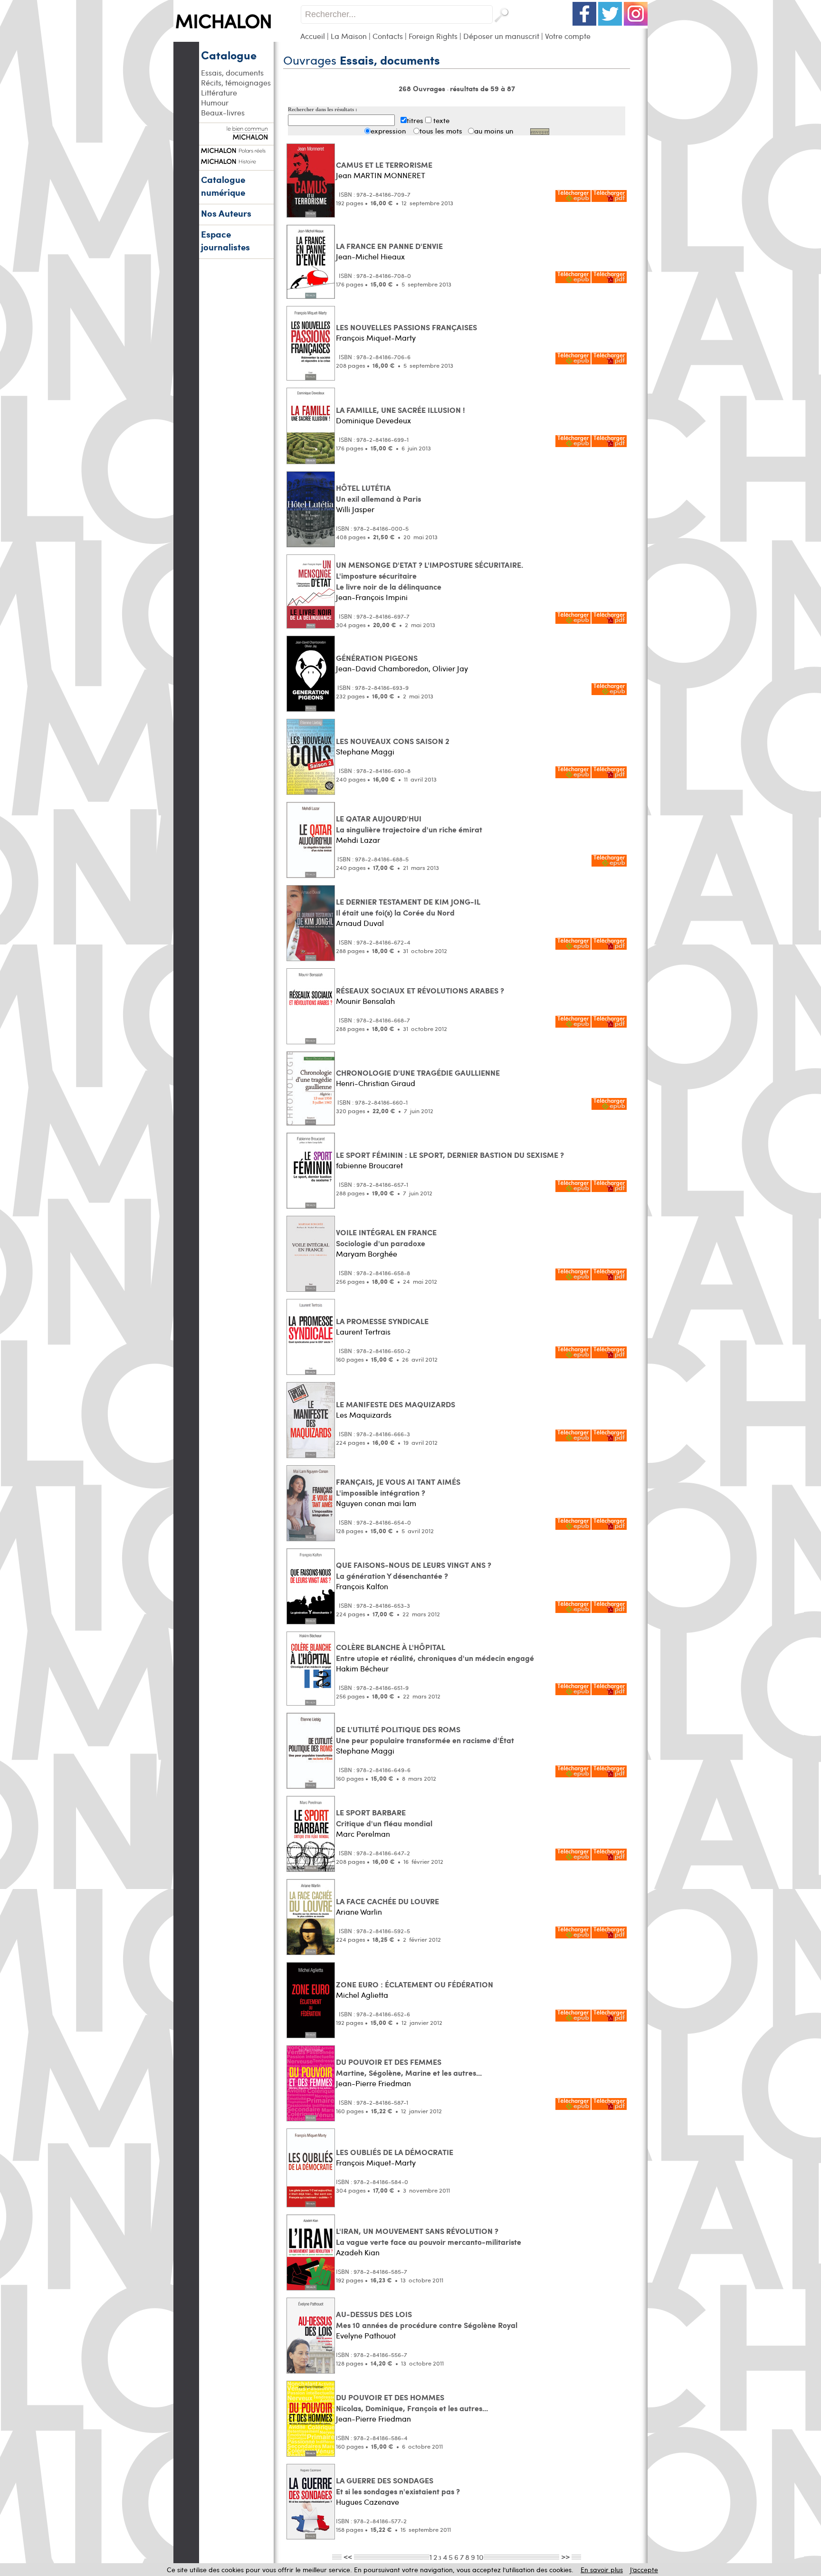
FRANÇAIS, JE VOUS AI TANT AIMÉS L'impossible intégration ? (398, 1487)
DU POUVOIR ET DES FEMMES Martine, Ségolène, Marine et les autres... (409, 2067)
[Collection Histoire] (236, 160)
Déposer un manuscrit (501, 36)
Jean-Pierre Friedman (373, 2083)
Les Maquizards (364, 1415)
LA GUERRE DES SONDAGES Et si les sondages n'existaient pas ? (398, 2486)
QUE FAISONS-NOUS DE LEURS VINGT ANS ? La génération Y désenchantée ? (414, 1570)
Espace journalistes (225, 240)
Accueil (313, 36)
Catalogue (229, 55)
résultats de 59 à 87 (482, 88)
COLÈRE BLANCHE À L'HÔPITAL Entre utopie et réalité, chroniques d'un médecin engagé (435, 1652)
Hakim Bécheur (362, 1668)
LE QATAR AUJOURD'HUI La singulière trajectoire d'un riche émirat (409, 824)
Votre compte (568, 36)
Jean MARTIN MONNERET (381, 175)
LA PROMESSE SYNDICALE (382, 1321)
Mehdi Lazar (358, 840)
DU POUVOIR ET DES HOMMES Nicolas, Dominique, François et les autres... (412, 2403)
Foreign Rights (433, 36)
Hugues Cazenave (368, 2502)
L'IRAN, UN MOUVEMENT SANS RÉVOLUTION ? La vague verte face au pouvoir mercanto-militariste (429, 2236)
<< (348, 2557)
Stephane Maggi (365, 751)
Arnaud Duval (360, 923)
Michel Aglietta (362, 1995)
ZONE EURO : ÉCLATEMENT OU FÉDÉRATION (415, 1984)
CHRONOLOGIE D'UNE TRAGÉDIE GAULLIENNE (418, 1073)
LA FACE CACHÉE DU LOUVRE (387, 1901)
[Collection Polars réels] (236, 149)
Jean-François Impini (372, 597)
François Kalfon (362, 1586)
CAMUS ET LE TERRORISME (384, 165)
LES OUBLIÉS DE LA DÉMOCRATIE (395, 2152)
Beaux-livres (223, 112)
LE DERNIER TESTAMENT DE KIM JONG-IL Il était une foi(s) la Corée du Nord (408, 907)
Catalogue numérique (223, 186)
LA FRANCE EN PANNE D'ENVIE (389, 246)
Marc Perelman (363, 1834)
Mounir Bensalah (365, 1001)
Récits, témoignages (236, 82)
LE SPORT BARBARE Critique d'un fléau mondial (384, 1818)
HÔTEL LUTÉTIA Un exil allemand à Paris (378, 493)
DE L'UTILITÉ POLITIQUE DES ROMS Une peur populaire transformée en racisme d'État (425, 1735)
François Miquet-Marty (376, 338)
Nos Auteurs (226, 213)
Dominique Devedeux (373, 420)
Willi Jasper (355, 509)
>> (565, 2557)
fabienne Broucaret (369, 1165)
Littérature (219, 92)
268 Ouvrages (423, 88)
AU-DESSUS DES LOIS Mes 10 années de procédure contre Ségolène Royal (427, 2319)
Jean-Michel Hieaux (370, 256)
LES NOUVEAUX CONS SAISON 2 (393, 741)
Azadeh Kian (358, 2252)
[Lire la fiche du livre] (311, 215)
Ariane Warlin (359, 1912)
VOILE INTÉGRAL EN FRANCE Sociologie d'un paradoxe (386, 1238)
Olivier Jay (450, 668)
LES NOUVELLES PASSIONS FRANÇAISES (406, 327)
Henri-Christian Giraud (376, 1083)
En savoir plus (602, 2570)
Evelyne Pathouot (366, 2335)
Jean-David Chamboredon (382, 668)
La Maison (349, 36)
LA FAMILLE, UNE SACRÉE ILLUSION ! (401, 410)
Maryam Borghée (367, 1254)
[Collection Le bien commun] (236, 135)
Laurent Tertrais (363, 1331)
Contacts (388, 36)
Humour (215, 102)
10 (480, 2557)
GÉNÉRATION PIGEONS (377, 658)
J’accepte (644, 2570)
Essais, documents (232, 72)
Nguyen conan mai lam (376, 1503)
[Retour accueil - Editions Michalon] (237, 39)
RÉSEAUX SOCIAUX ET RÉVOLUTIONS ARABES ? (420, 990)
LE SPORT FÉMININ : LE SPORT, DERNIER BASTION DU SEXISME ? (450, 1155)
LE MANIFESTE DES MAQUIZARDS (396, 1404)
